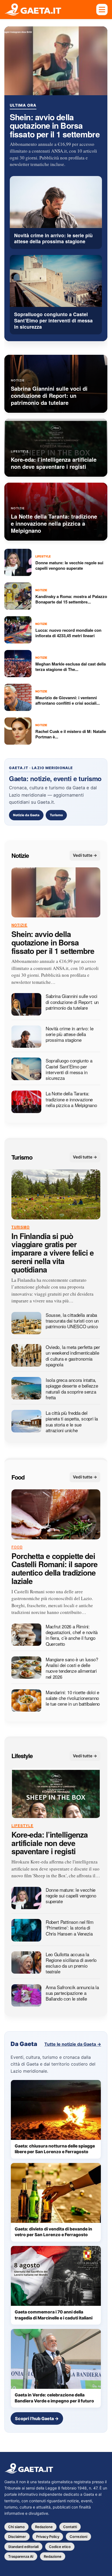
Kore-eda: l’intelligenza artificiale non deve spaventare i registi (50, 1843)
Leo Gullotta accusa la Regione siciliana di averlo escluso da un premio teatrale (71, 1963)
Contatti (70, 2527)
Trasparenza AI (21, 2556)
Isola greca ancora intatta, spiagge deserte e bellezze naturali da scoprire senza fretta (72, 1389)
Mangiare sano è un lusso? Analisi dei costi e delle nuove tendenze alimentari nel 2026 (72, 1668)
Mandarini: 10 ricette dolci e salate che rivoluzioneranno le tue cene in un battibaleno (73, 1698)
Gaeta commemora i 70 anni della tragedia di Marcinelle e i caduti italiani (54, 2315)
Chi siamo (16, 2527)
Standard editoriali (23, 2547)
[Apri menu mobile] (102, 10)
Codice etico (60, 2547)
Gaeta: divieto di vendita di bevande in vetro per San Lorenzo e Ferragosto (53, 2232)
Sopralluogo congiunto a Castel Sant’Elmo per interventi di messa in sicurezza (69, 1069)
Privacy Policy (48, 2537)
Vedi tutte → (85, 855)
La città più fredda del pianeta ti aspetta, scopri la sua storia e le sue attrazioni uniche (72, 1421)
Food (18, 1477)
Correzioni (78, 2537)
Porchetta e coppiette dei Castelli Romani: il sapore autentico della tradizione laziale (55, 1569)
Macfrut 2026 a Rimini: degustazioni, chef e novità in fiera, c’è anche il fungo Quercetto (72, 1635)
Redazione (44, 2527)
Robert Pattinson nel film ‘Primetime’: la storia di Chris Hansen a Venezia (70, 1928)
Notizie (20, 855)
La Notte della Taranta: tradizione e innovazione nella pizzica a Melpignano (71, 1099)
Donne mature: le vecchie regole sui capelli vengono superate (71, 1896)
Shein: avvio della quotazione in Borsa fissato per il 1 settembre (55, 125)
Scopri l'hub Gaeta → (37, 2418)
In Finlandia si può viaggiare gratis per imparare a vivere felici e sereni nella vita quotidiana (53, 1253)
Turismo (56, 815)
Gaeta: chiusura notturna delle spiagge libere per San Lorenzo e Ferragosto (55, 2149)
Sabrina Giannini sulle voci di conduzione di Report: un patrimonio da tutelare (72, 1002)
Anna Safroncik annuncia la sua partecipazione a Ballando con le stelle (72, 1993)
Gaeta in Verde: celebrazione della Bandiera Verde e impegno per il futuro (54, 2398)
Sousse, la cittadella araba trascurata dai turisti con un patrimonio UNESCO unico (72, 1321)
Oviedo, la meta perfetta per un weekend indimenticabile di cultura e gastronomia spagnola (73, 1356)
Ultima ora (23, 105)
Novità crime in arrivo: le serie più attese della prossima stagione (69, 1034)
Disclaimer (17, 2537)
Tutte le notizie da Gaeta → (73, 2044)
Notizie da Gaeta (26, 815)
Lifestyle (22, 1756)
